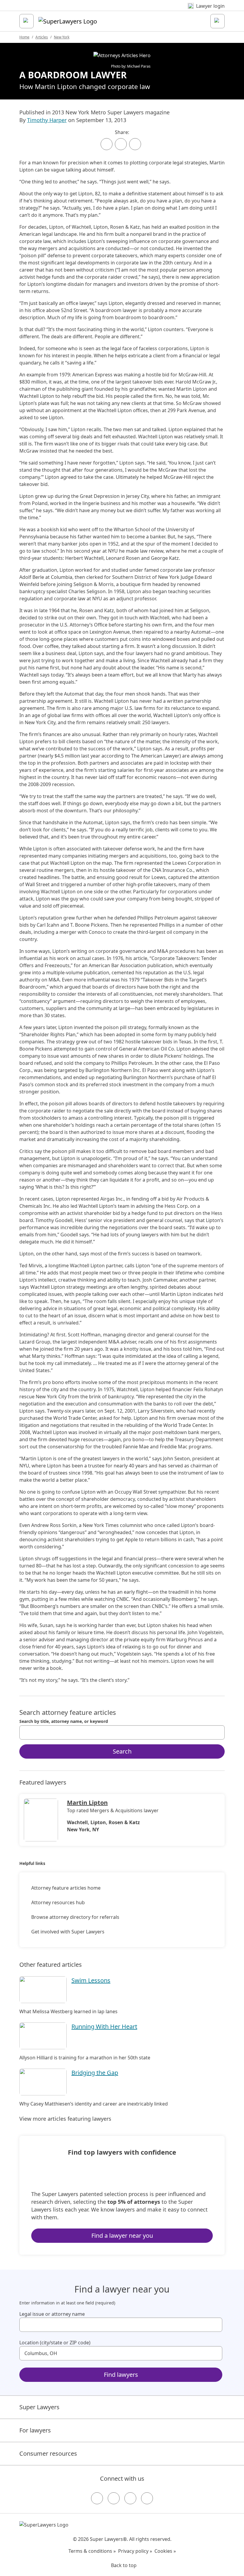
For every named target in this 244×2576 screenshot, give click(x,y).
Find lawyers (121, 2375)
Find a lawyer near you (122, 2236)
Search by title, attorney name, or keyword (64, 1721)
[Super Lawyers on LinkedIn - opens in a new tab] (147, 2498)
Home (24, 37)
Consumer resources (48, 2453)
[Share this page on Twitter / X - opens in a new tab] (121, 144)
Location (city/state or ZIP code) (55, 2343)
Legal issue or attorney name (52, 2314)
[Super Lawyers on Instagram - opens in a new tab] (114, 2498)
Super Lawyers (39, 2407)
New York (62, 37)
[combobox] (122, 1732)
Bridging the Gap (95, 2073)
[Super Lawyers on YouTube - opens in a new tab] (130, 2498)
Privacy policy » (135, 2551)
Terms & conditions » (92, 2551)
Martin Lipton (87, 1803)
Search (122, 1751)
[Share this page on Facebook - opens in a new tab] (107, 144)
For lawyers (35, 2430)
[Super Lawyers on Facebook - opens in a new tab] (97, 2498)
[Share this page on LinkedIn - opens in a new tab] (135, 144)
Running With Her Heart (104, 2026)
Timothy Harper (47, 120)
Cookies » (165, 2551)
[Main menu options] (26, 21)
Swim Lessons (91, 1980)
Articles (42, 37)
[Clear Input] (218, 1732)
